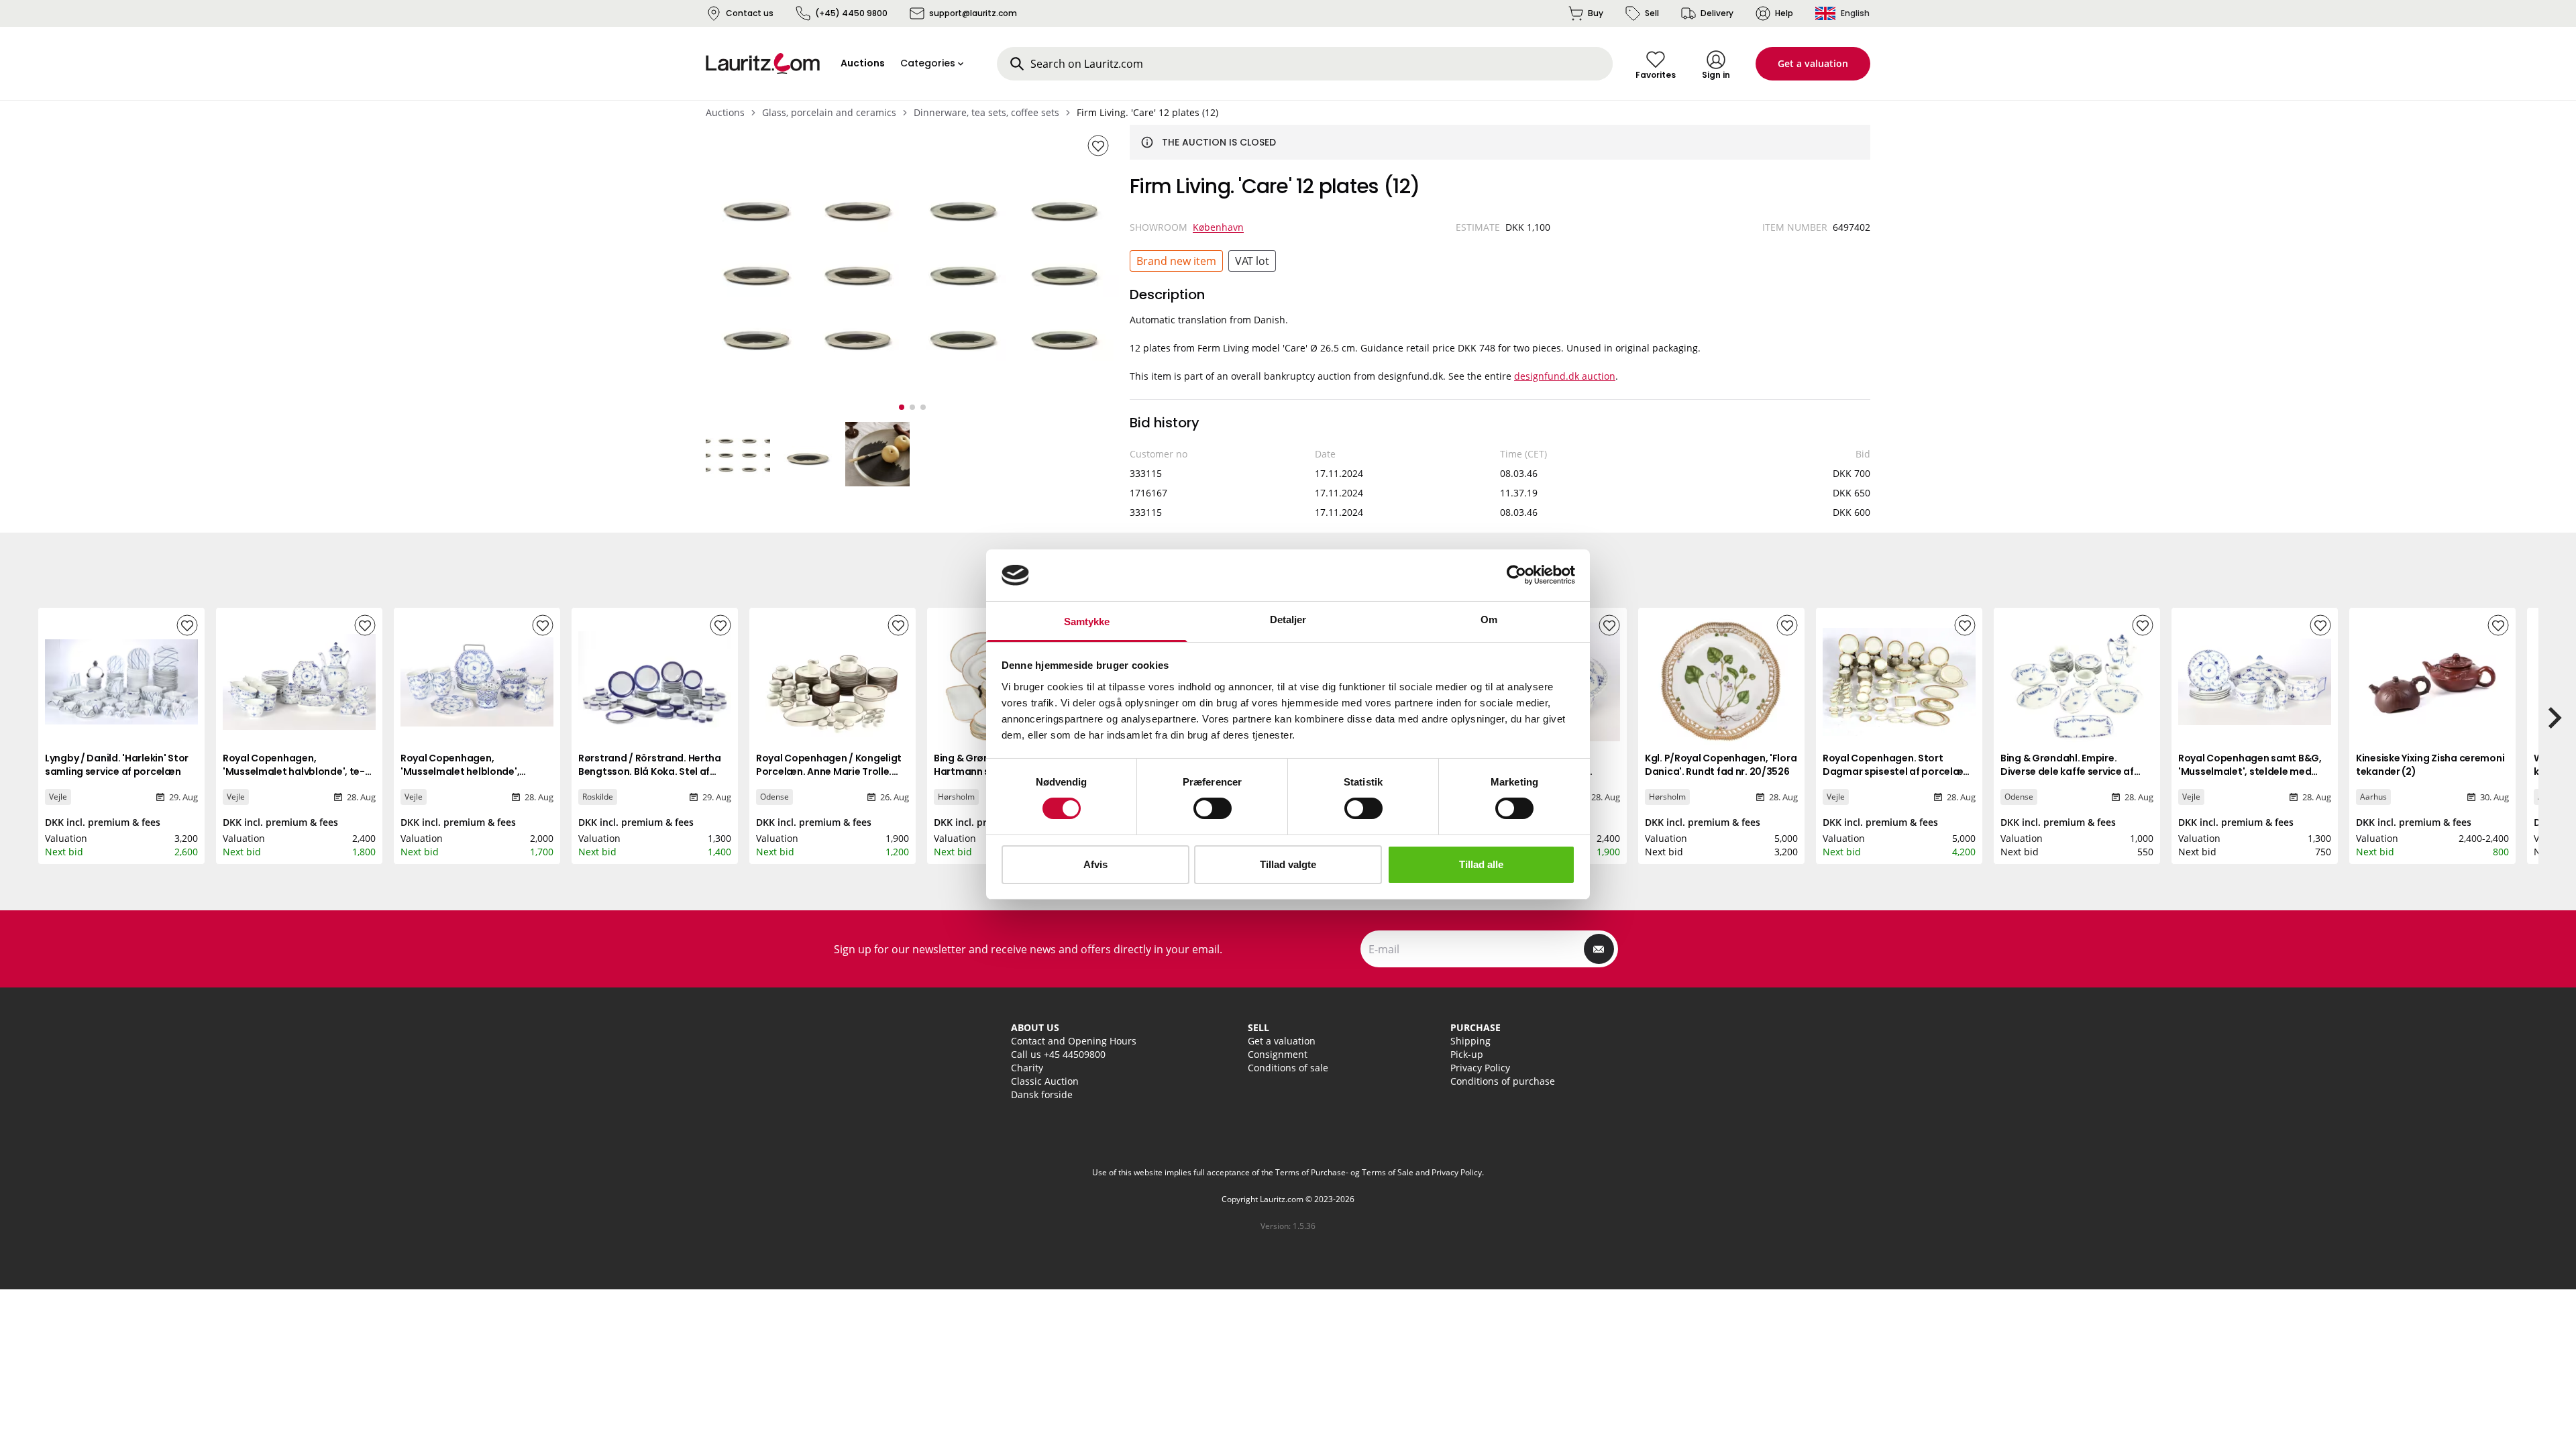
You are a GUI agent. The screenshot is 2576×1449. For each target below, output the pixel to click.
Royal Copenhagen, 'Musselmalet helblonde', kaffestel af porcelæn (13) (463, 771)
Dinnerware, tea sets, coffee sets (986, 112)
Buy (1596, 13)
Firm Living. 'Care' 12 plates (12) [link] (1147, 112)
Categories (928, 63)
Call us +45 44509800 (1058, 1054)
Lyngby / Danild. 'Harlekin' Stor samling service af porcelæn (117, 765)
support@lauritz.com (973, 13)
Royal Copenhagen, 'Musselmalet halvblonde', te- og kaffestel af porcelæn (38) (294, 771)
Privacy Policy (1480, 1068)
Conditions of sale (1288, 1068)
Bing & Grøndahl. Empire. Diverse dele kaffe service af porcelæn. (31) (2067, 771)
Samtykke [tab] (1087, 622)
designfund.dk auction (1565, 376)
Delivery (1717, 13)
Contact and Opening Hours (1074, 1041)
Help (1784, 13)
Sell (1652, 13)
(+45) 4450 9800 (851, 13)
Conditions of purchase (1503, 1081)
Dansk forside (1042, 1094)
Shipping (1470, 1041)
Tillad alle (1481, 864)
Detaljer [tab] (1288, 620)
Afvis (1095, 864)
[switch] (1213, 808)
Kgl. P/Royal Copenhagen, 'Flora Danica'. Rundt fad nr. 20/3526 (1721, 765)
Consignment (1278, 1054)
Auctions (725, 112)
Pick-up (1467, 1054)
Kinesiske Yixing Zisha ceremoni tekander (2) (2430, 765)
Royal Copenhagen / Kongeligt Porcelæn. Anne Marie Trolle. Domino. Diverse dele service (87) (829, 778)
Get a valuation (1813, 63)
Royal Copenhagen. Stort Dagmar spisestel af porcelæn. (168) (1897, 771)
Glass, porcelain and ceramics (829, 112)
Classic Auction (1045, 1081)
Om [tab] (1489, 620)
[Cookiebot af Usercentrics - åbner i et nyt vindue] (1516, 575)
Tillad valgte (1288, 864)
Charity (1027, 1068)
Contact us (750, 13)
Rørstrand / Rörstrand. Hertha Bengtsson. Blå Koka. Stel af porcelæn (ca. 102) (650, 771)
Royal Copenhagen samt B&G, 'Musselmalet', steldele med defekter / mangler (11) (2250, 771)
